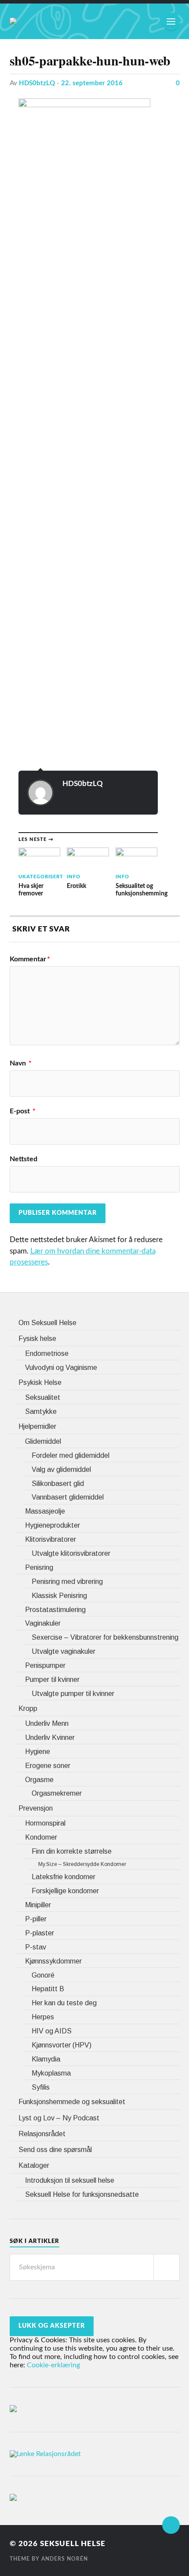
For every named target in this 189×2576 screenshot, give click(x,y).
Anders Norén (65, 2559)
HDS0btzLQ (37, 83)
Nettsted (24, 1159)
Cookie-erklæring (53, 2365)
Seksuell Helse (73, 2544)
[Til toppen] (171, 2525)
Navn (21, 1063)
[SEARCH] (167, 2267)
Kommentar (30, 959)
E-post (23, 1111)
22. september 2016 (92, 83)
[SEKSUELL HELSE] (13, 21)
